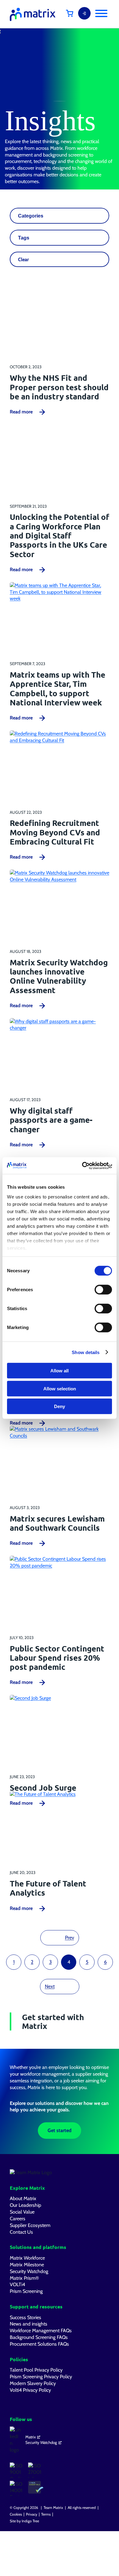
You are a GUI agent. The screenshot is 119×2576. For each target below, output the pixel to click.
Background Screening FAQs (39, 2337)
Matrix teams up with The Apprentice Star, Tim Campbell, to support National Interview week (58, 688)
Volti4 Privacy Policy (30, 2390)
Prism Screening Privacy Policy (41, 2376)
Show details (86, 1352)
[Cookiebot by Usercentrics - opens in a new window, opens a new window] (86, 1166)
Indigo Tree (30, 2521)
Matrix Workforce (27, 2258)
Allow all (60, 1371)
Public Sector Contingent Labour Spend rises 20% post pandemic (57, 1658)
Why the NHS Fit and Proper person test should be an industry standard (59, 387)
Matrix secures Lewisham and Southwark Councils (57, 1523)
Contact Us (21, 2232)
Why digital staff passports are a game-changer (51, 1120)
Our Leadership (25, 2205)
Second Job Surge (43, 1788)
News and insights (29, 2324)
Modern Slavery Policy (33, 2383)
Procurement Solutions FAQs (39, 2344)
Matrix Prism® (24, 2278)
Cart (74, 13)
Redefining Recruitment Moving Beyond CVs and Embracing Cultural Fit (55, 832)
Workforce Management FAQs (41, 2330)
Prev (70, 1937)
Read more (21, 412)
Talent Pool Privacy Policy (36, 2370)
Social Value (22, 2212)
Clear (23, 259)
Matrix (31, 2437)
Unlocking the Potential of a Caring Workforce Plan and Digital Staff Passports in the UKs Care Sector (60, 535)
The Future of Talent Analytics (48, 1888)
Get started (60, 2130)
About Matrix (23, 2198)
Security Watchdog (29, 2271)
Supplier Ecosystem (30, 2225)
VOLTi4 (17, 2284)
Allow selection (60, 1388)
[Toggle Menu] (101, 13)
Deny (60, 1406)
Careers (18, 2218)
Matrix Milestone (27, 2264)
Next (50, 1986)
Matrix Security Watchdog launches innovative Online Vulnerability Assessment (59, 976)
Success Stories (25, 2317)
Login (84, 13)
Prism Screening (26, 2291)
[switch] (103, 1290)
